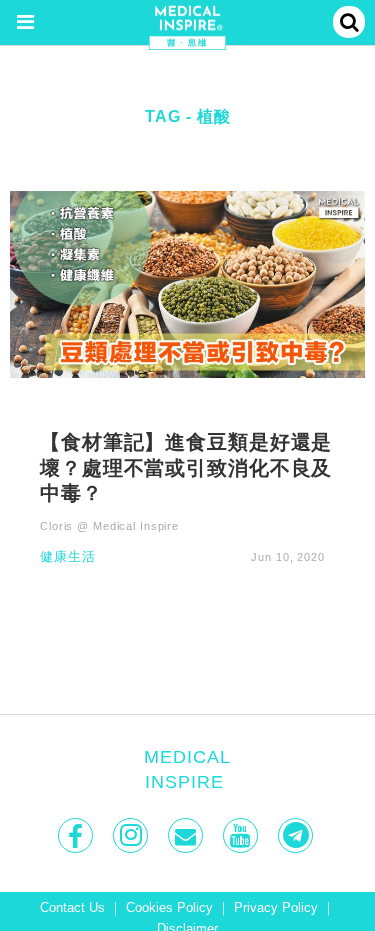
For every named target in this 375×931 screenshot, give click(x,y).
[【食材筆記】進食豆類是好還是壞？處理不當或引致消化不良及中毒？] (187, 283)
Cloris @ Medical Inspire (109, 526)
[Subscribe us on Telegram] (297, 835)
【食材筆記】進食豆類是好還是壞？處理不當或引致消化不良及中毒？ (186, 467)
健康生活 (68, 557)
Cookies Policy (169, 908)
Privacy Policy (276, 908)
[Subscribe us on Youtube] (242, 835)
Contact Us (72, 908)
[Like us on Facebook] (77, 835)
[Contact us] (187, 835)
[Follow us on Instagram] (132, 835)
